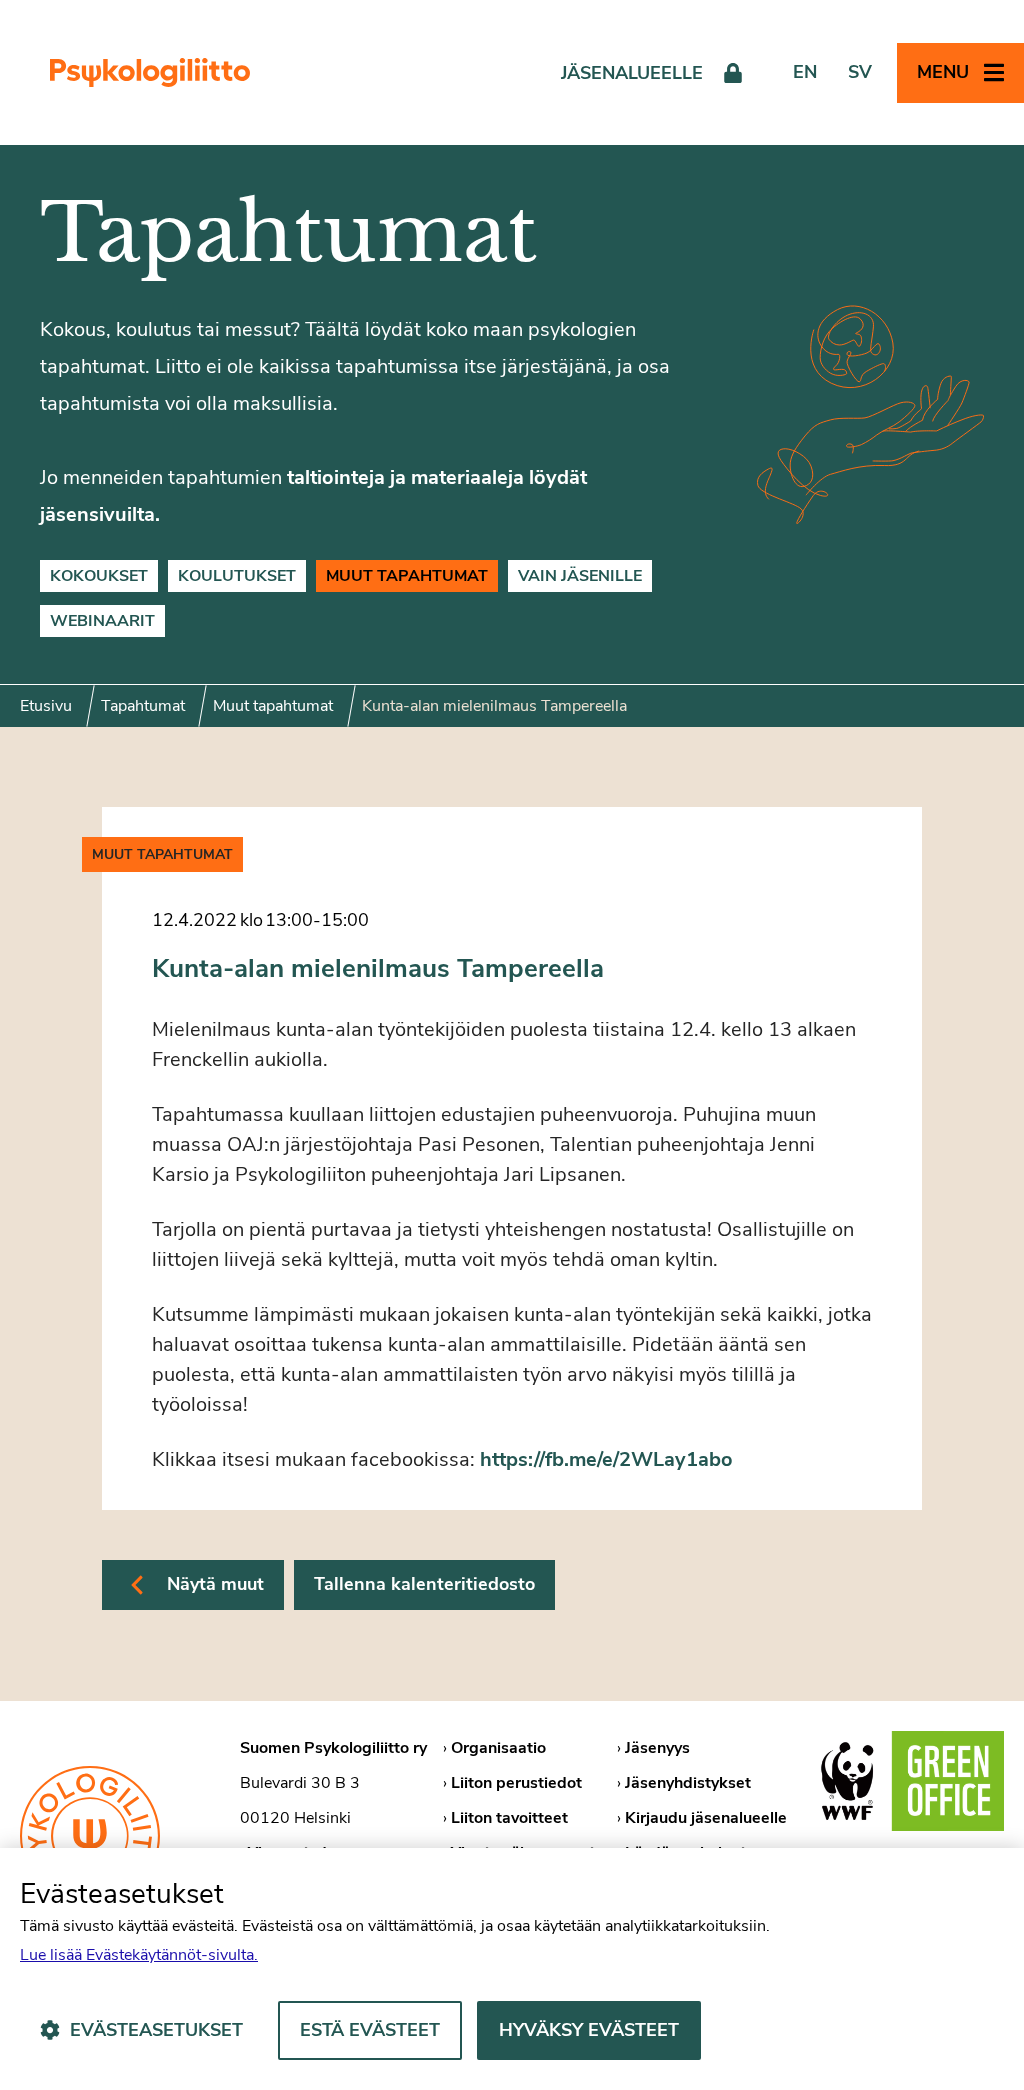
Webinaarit (102, 621)
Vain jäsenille (580, 576)
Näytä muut (215, 1584)
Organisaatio (498, 1748)
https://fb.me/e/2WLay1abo (606, 1459)
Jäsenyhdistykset (688, 1783)
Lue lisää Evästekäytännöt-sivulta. (139, 1955)
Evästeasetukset (156, 2030)
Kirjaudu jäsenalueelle (706, 1818)
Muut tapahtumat (407, 576)
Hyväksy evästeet (589, 2030)
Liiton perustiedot (516, 1783)
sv (860, 72)
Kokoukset (99, 576)
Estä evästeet (370, 2030)
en (805, 72)
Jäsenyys (657, 1748)
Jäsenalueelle (632, 73)
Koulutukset (237, 576)
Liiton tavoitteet (509, 1818)
